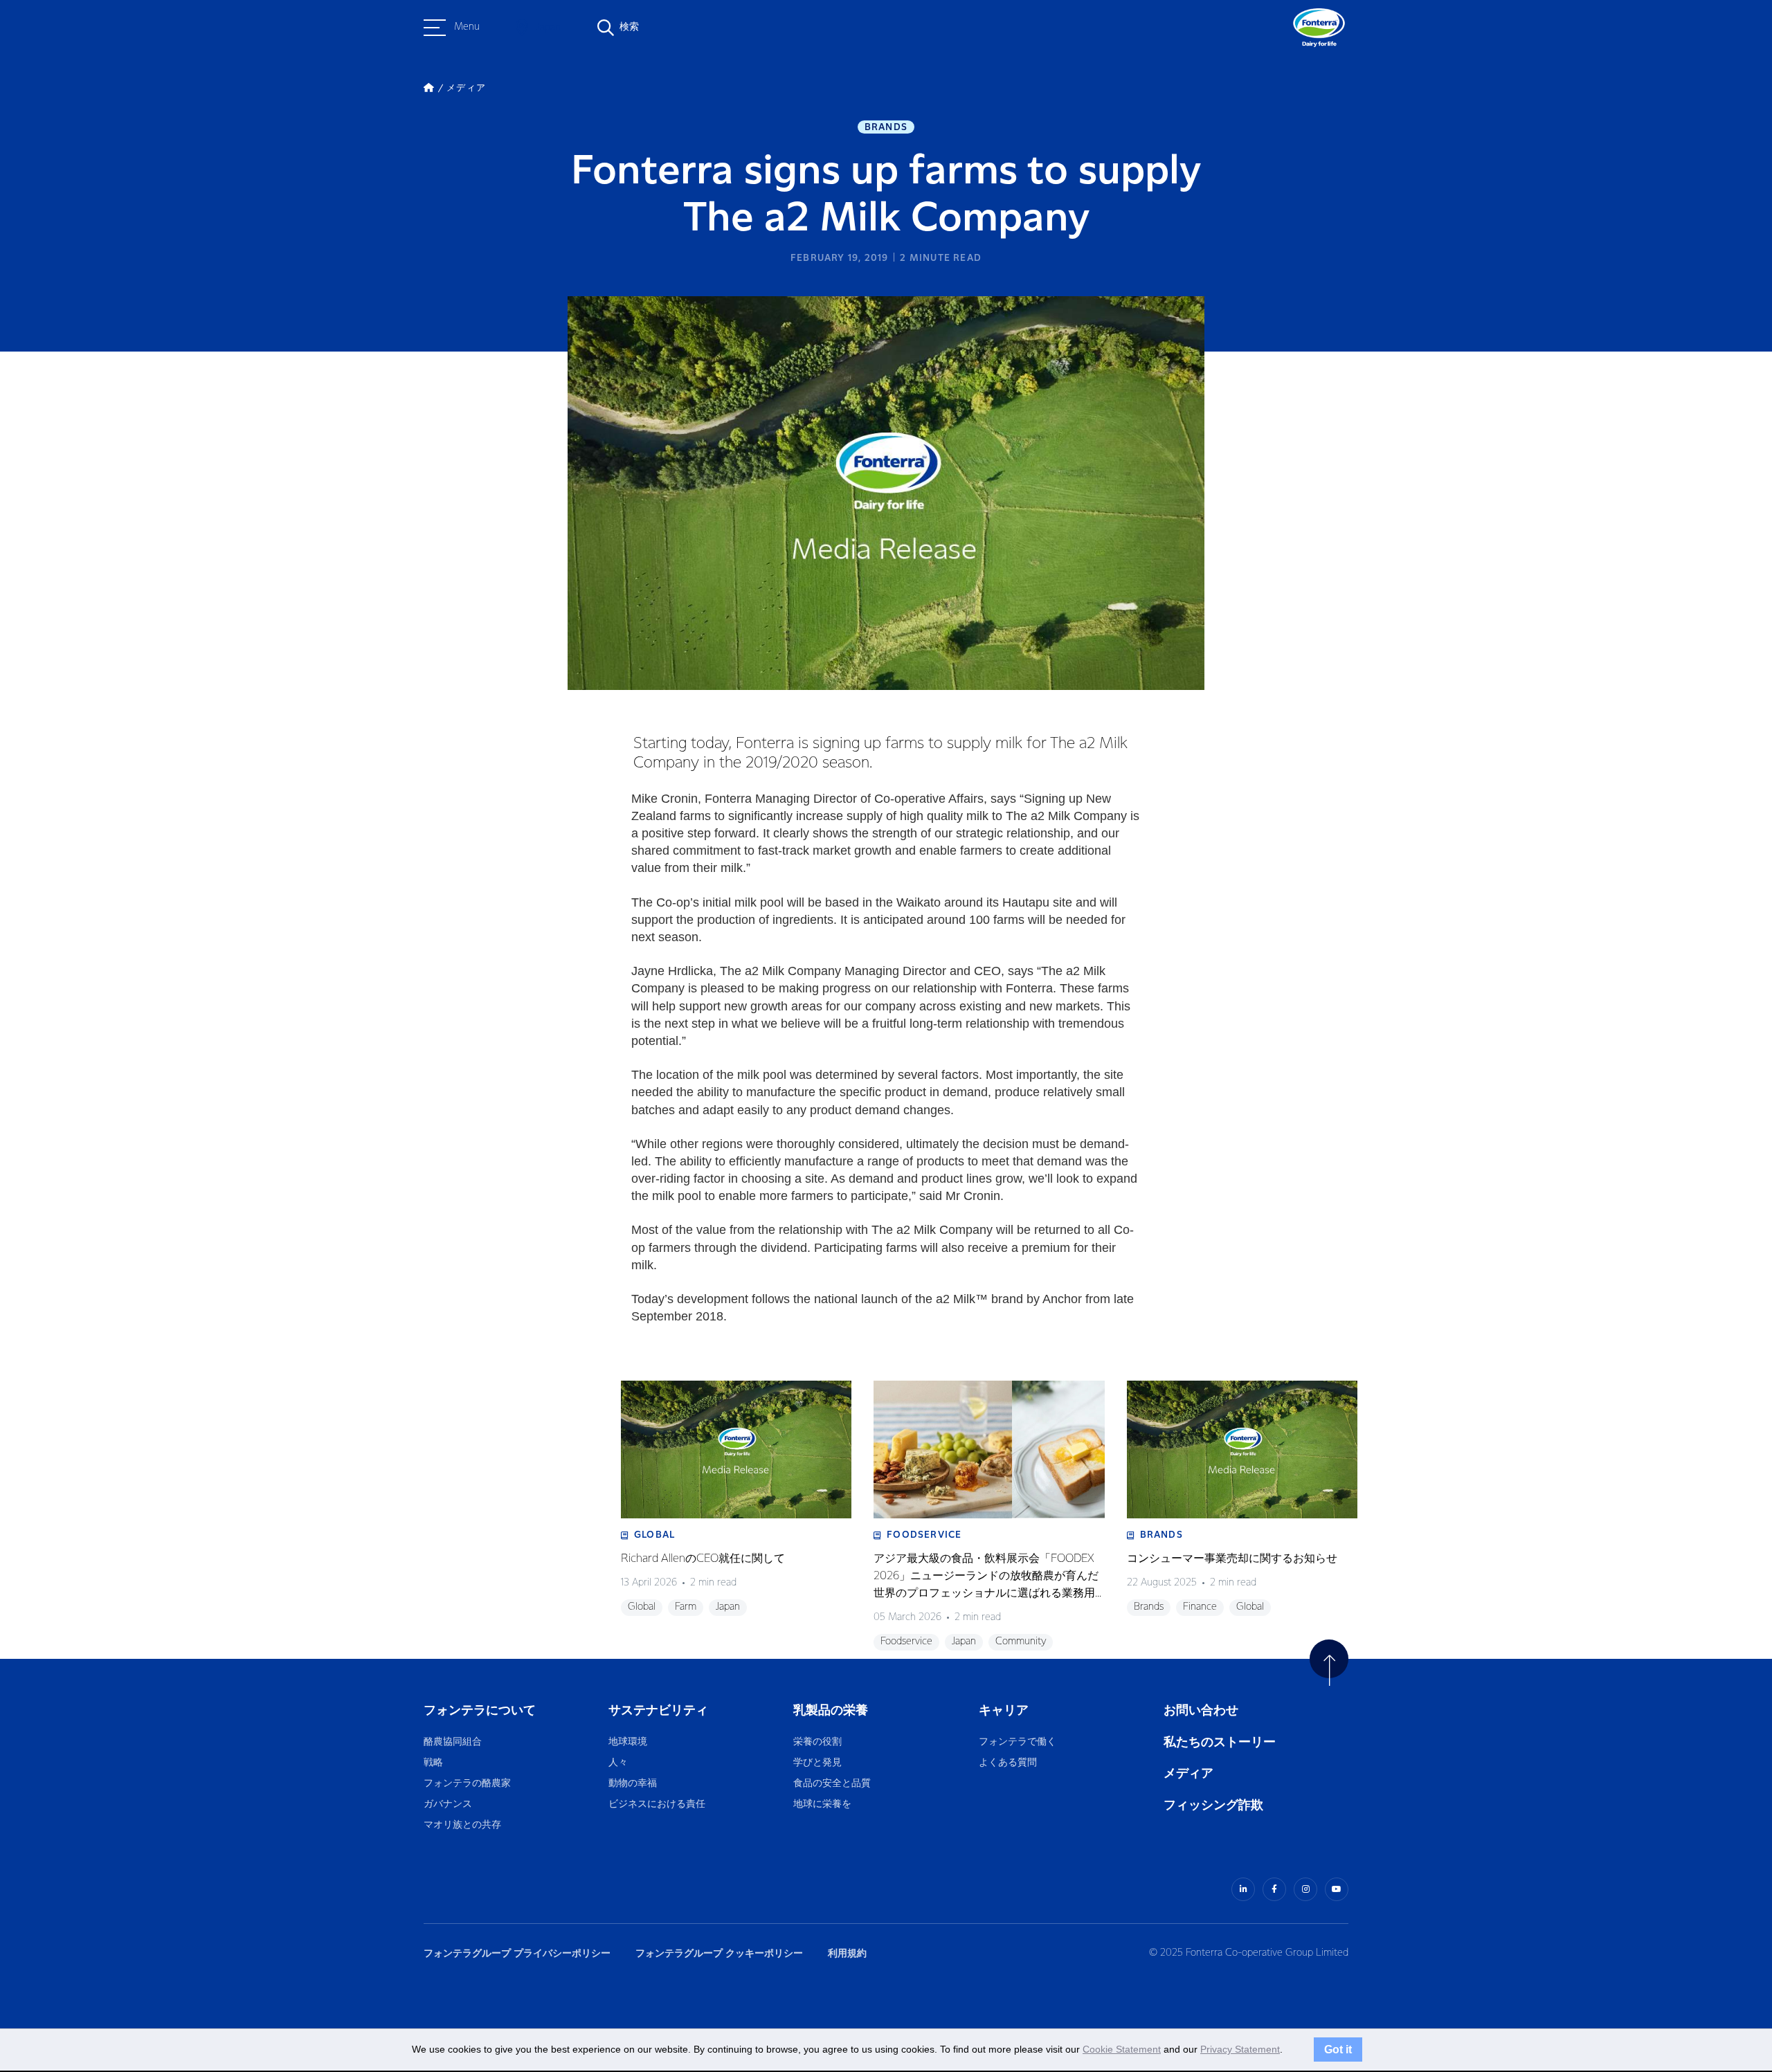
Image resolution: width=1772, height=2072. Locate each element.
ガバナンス (448, 1805)
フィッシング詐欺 (1213, 1805)
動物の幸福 (633, 1784)
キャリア (1005, 1710)
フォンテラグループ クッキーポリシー (719, 1953)
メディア (1188, 1773)
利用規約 (847, 1953)
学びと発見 (817, 1763)
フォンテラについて (480, 1710)
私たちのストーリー (1220, 1742)
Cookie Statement (1122, 2049)
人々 (618, 1763)
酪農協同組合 (453, 1742)
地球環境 (628, 1742)
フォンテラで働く (1018, 1742)
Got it (1338, 2049)
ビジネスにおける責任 (657, 1805)
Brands (886, 127)
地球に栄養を (822, 1805)
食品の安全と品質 (832, 1784)
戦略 (433, 1763)
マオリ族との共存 (462, 1825)
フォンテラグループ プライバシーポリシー (517, 1953)
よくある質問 (1009, 1763)
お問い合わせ (1201, 1710)
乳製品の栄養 (831, 1710)
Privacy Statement (1240, 2049)
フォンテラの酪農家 (467, 1784)
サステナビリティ (658, 1710)
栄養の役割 (817, 1742)
